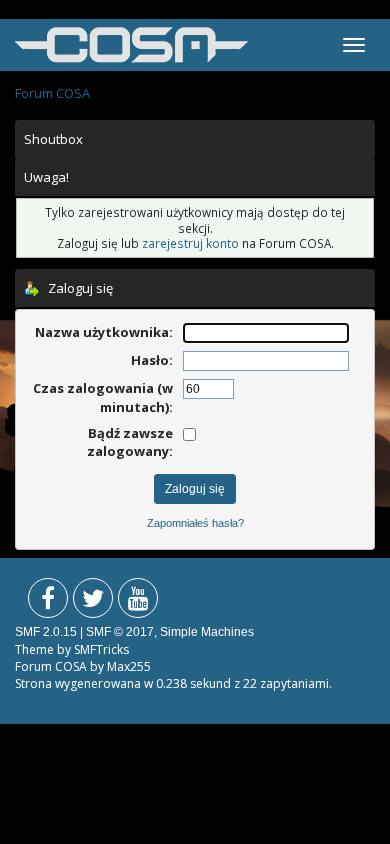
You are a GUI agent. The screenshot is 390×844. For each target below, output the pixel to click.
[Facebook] (48, 602)
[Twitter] (93, 602)
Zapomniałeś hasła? (195, 523)
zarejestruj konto (190, 243)
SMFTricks (101, 649)
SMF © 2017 (120, 632)
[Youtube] (138, 602)
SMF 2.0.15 (46, 632)
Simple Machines (207, 632)
